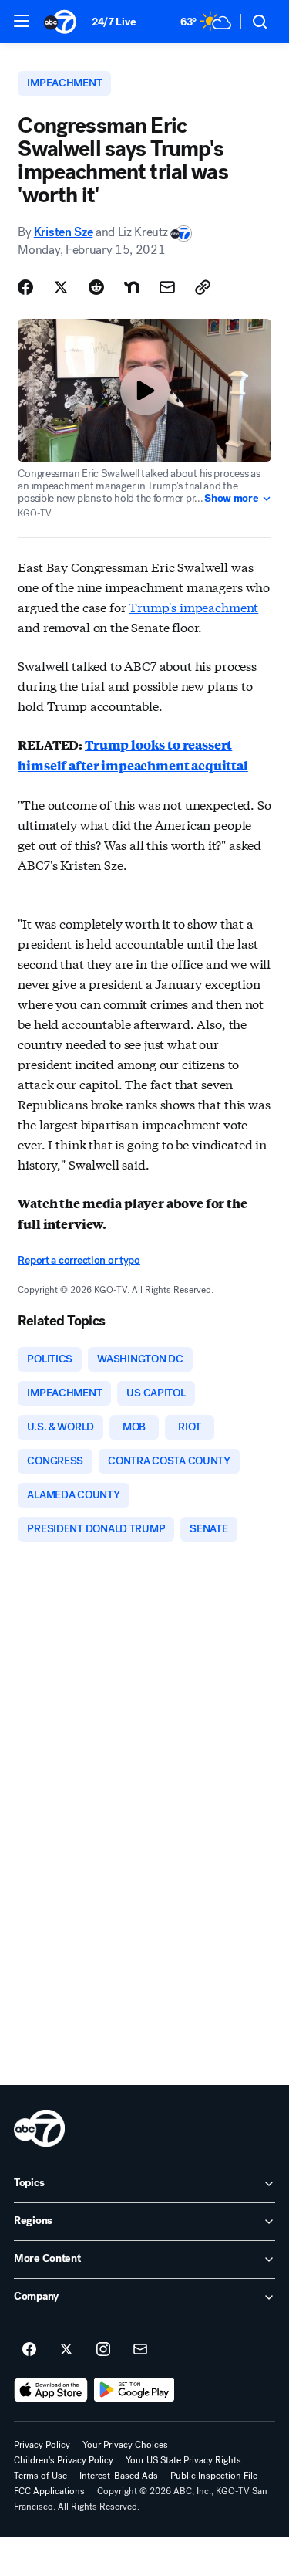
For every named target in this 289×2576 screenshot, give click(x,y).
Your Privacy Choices (125, 2445)
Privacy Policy (42, 2445)
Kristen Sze (63, 232)
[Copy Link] (203, 287)
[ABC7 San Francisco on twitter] (66, 2350)
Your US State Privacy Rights (183, 2460)
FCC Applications (49, 2491)
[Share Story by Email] (167, 287)
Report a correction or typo (79, 1260)
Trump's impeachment (193, 606)
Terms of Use (40, 2476)
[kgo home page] (39, 2128)
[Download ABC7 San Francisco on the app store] (51, 2390)
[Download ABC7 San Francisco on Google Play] (134, 2390)
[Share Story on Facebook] (25, 287)
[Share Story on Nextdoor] (132, 287)
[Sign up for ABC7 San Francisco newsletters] (140, 2350)
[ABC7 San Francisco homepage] (60, 22)
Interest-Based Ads (119, 2476)
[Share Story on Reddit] (96, 287)
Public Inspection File (214, 2476)
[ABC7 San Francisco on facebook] (29, 2350)
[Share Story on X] (61, 287)
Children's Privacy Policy (64, 2460)
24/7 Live (114, 22)
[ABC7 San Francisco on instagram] (103, 2350)
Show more (231, 499)
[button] (22, 21)
